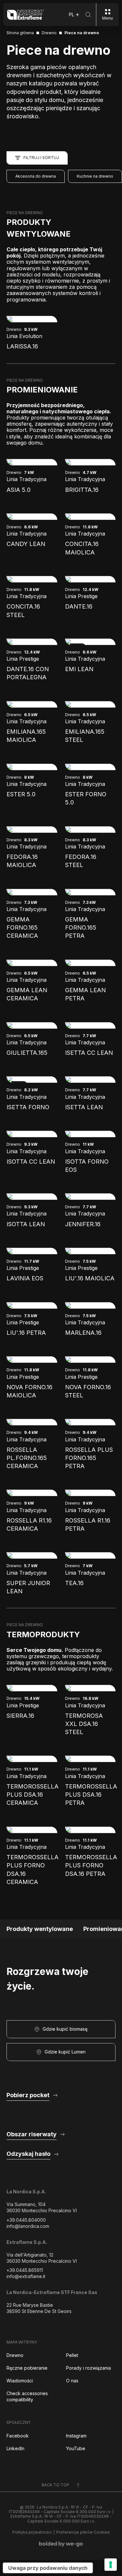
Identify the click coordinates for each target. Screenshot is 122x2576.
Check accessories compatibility (27, 2396)
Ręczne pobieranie (27, 2368)
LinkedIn (15, 2448)
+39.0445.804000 (26, 2220)
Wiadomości (20, 2381)
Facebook (18, 2436)
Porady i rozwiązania (88, 2368)
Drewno (15, 2355)
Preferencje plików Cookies (83, 2532)
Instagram (76, 2436)
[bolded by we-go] (61, 2544)
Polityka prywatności (32, 2532)
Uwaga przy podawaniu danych (48, 2568)
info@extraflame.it (26, 2276)
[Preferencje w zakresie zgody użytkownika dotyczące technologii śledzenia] (111, 2565)
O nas (72, 2381)
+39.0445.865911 (25, 2270)
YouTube (76, 2448)
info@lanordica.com (28, 2226)
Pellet (72, 2355)
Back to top (55, 2485)
